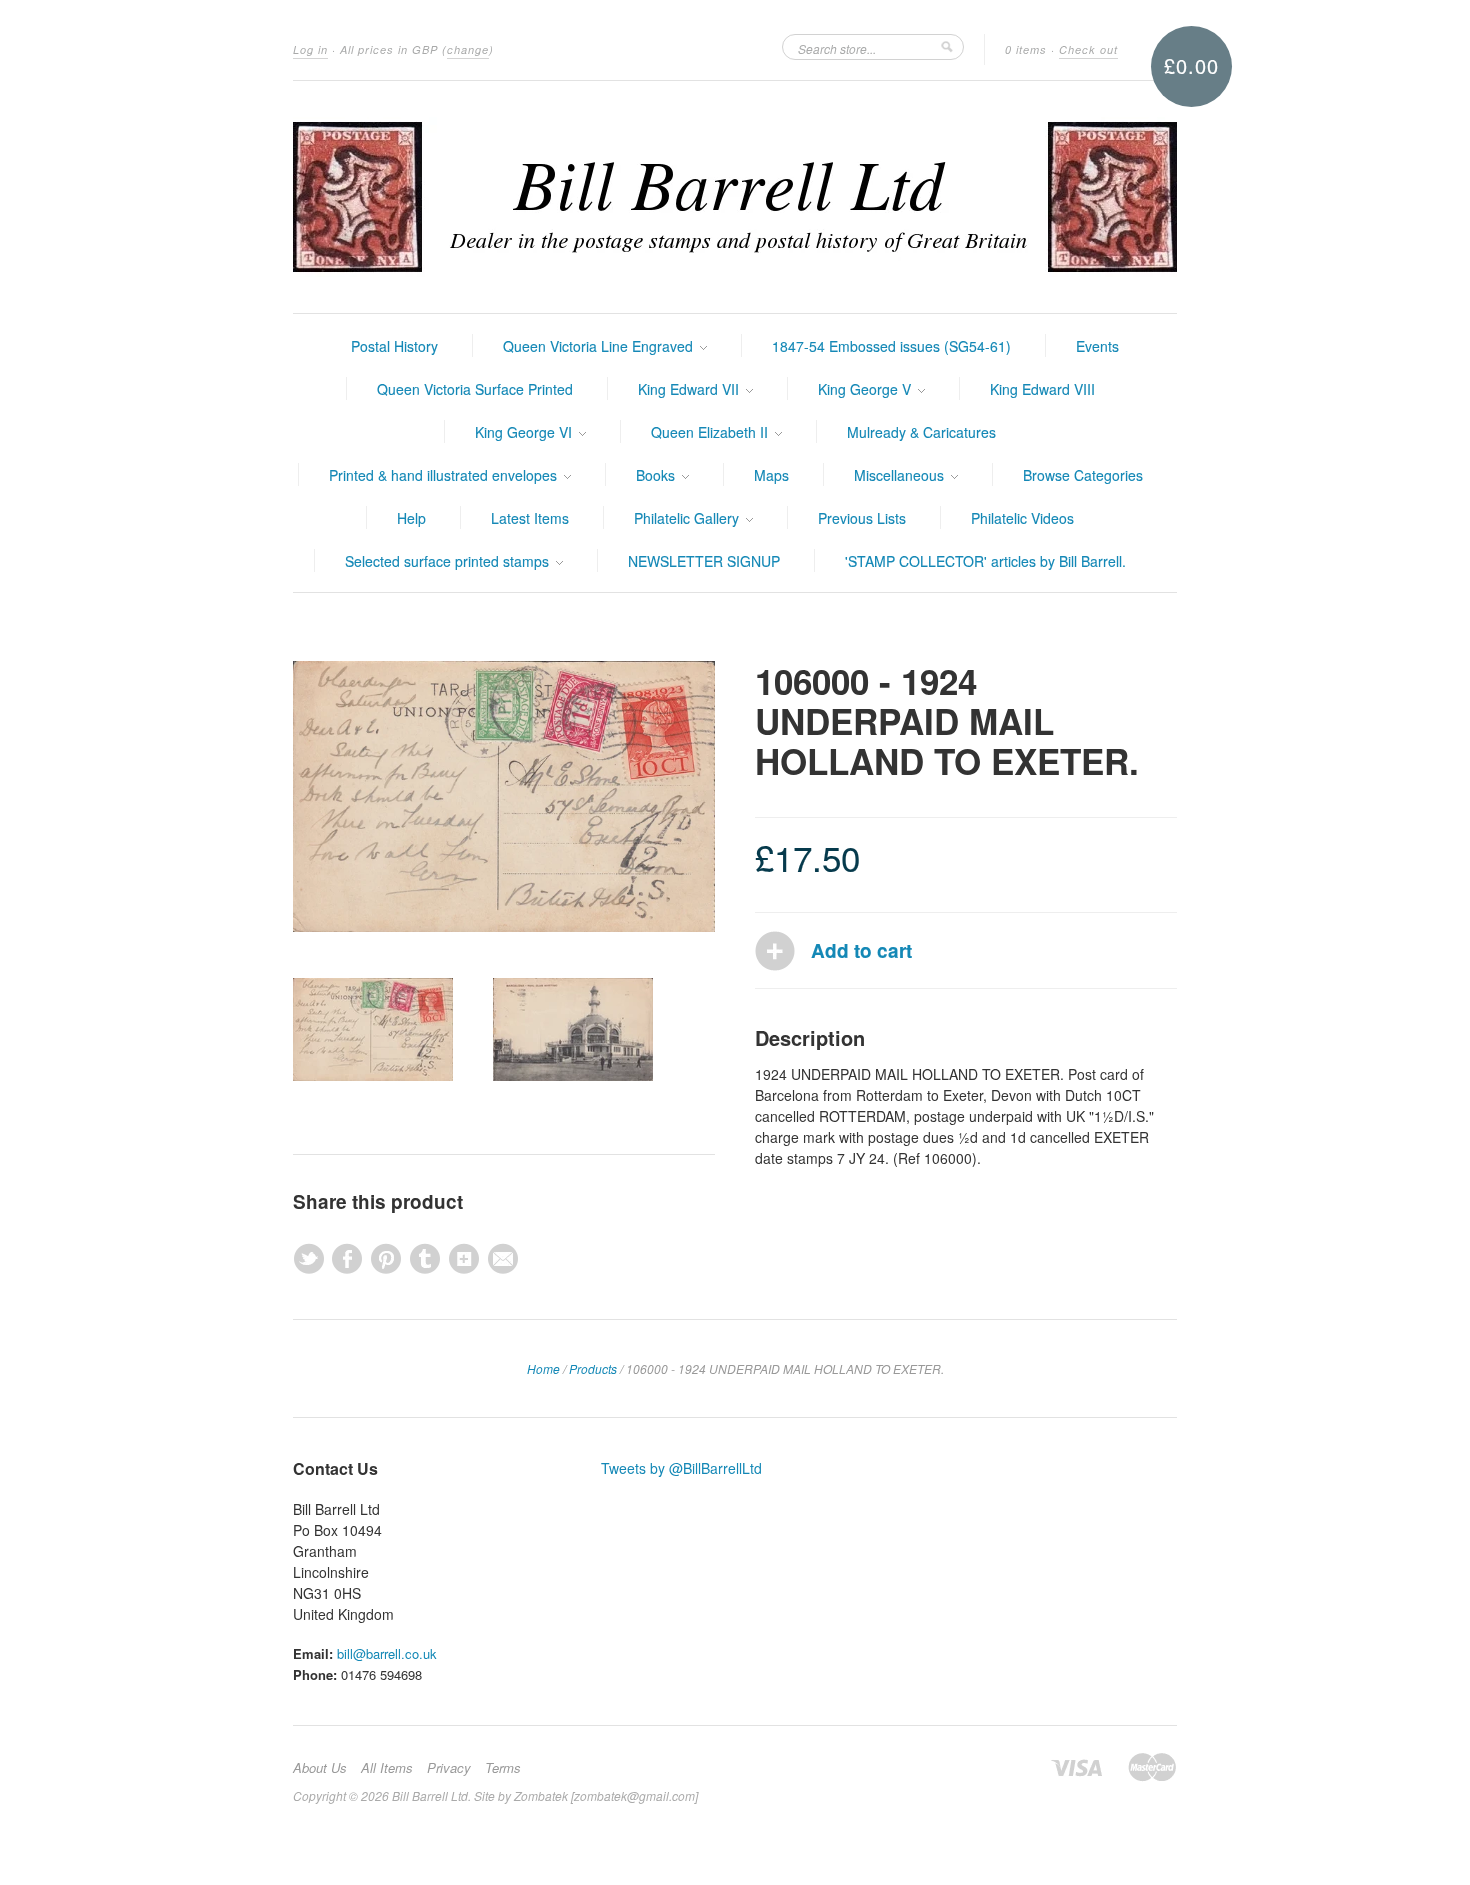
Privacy (449, 1768)
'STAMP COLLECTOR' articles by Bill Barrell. (985, 561)
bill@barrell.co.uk (387, 1653)
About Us (320, 1768)
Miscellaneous (901, 475)
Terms (503, 1768)
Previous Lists (862, 518)
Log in (310, 49)
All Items (387, 1768)
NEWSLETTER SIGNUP (704, 561)
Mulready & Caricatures (921, 432)
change (468, 49)
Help (411, 518)
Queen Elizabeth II (711, 432)
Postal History (394, 346)
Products (593, 1368)
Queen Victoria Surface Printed (475, 389)
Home (543, 1368)
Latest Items (530, 518)
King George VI (525, 432)
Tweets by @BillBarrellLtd (681, 1468)
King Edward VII (690, 389)
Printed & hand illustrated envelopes (445, 475)
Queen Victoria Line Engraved (600, 346)
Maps (771, 475)
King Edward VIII (1042, 389)
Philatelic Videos (1022, 518)
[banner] (735, 197)
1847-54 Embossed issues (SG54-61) (891, 346)
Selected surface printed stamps (449, 561)
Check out (1088, 49)
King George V (866, 389)
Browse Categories (1083, 475)
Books (657, 475)
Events (1097, 346)
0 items (1026, 49)
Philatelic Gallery (688, 518)
